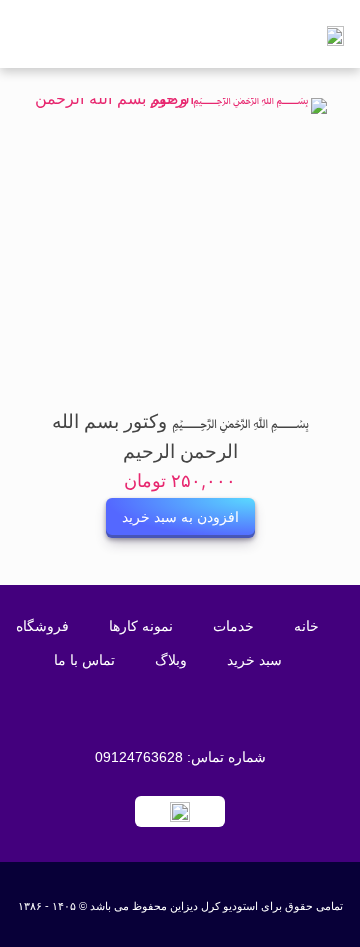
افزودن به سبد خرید (180, 517)
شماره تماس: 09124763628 (180, 757)
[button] (103, 35)
